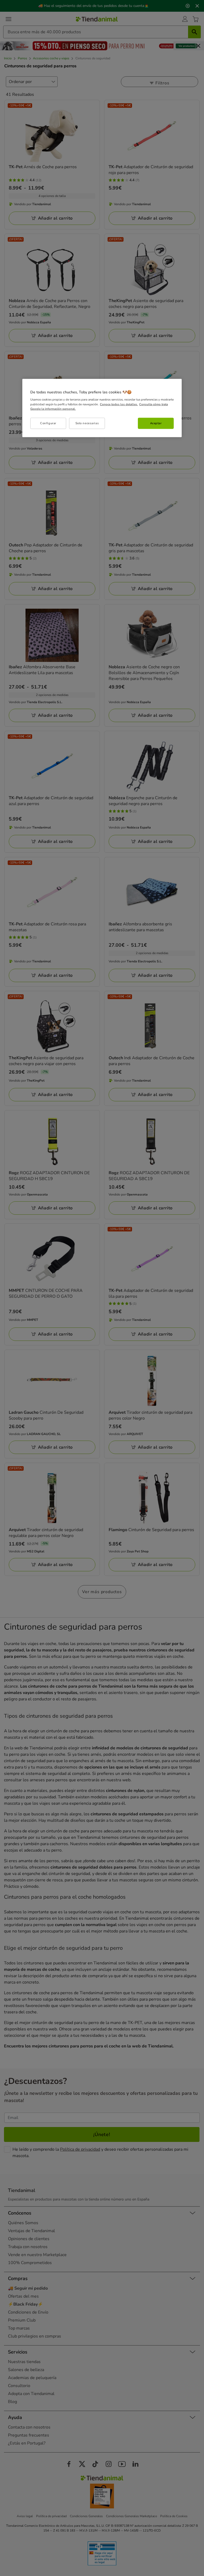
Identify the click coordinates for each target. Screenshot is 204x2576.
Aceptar (156, 423)
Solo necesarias (87, 423)
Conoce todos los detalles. (119, 404)
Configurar (48, 423)
